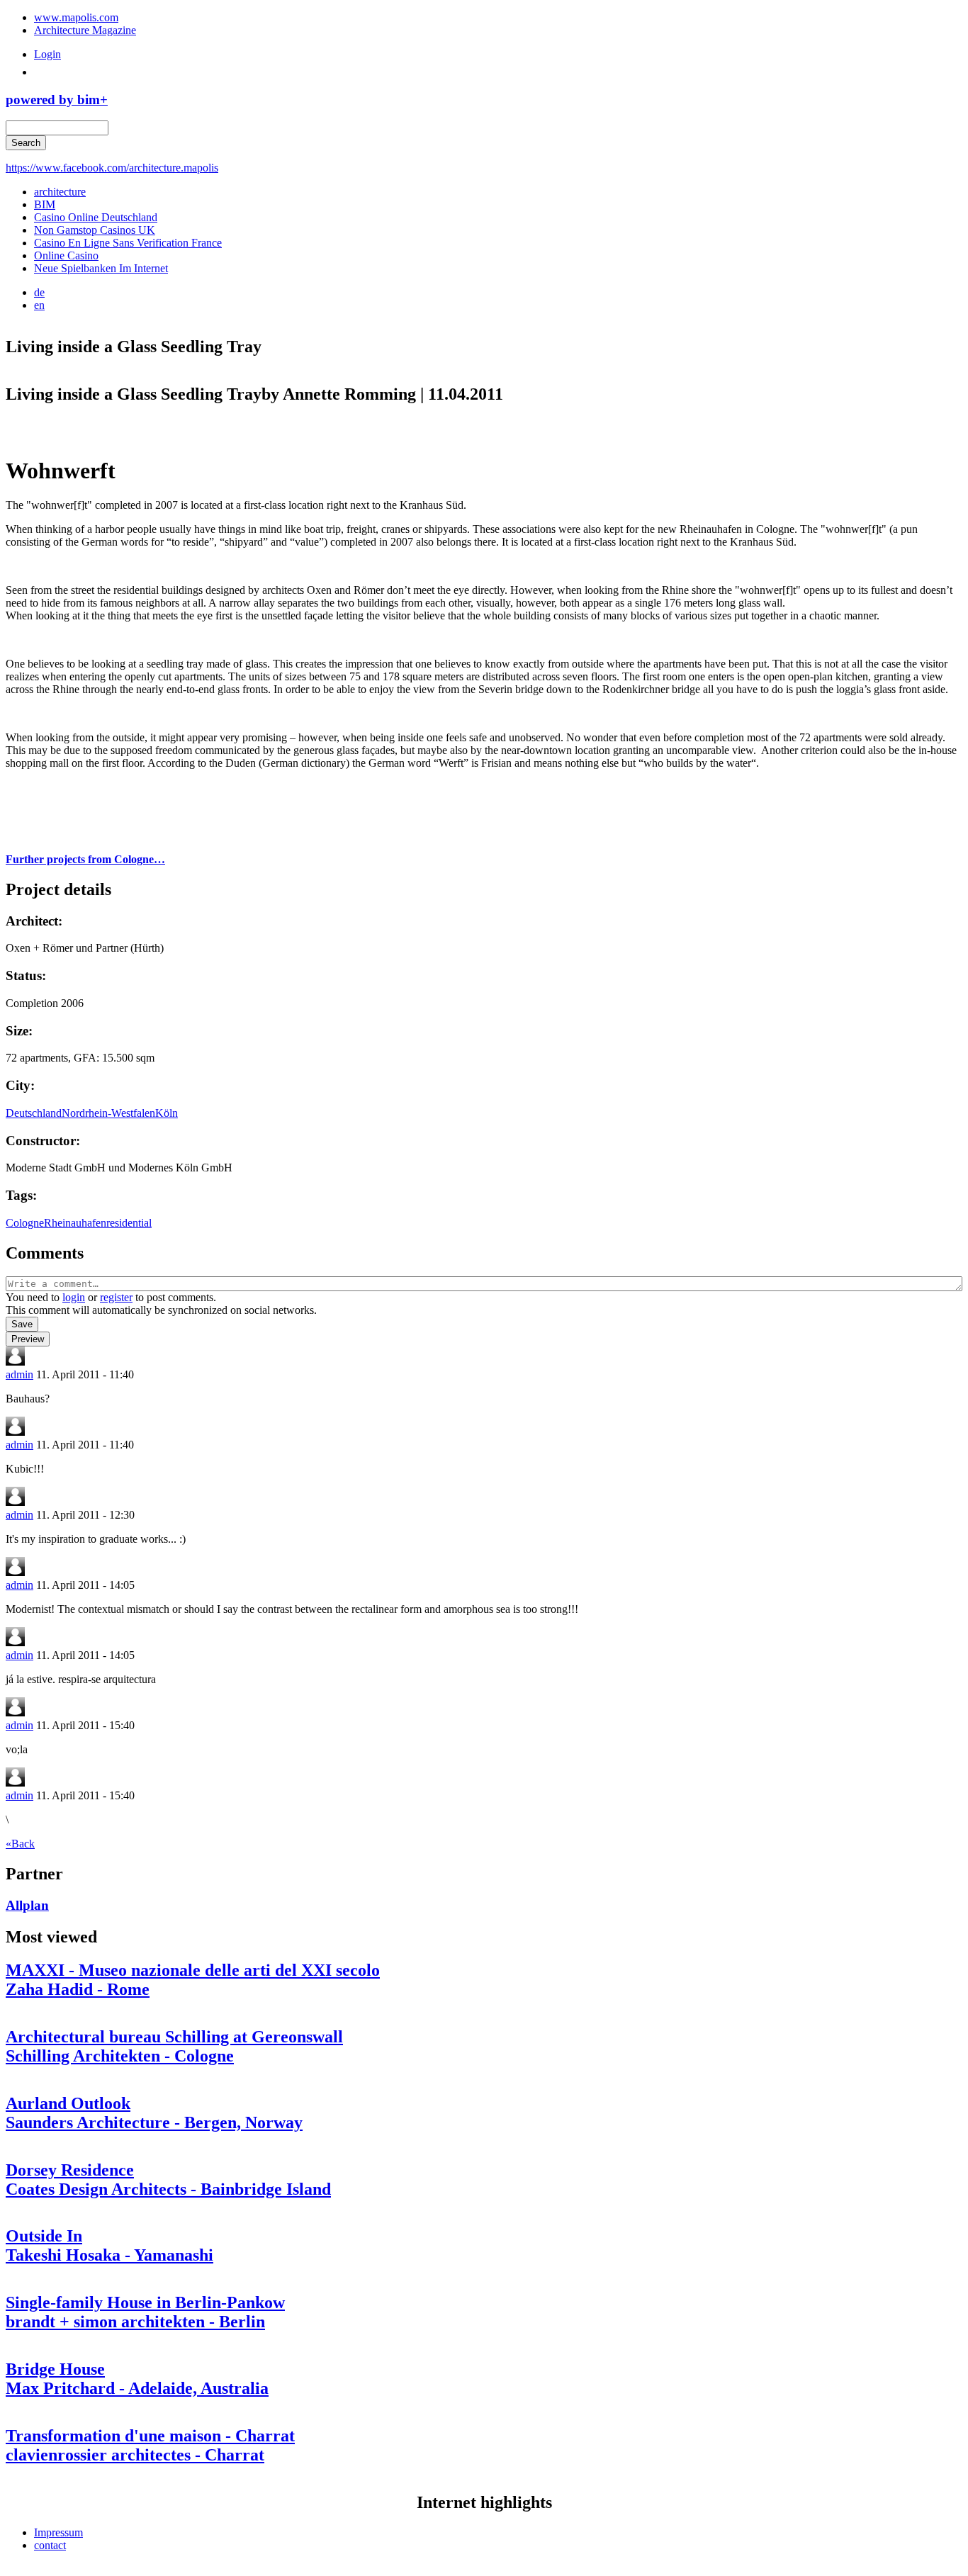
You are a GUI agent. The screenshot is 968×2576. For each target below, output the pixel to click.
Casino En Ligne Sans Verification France (128, 243)
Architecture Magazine (85, 30)
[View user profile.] (15, 1362)
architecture (60, 192)
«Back (20, 1844)
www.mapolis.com (76, 17)
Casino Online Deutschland (96, 217)
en (39, 305)
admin (19, 1374)
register (116, 1297)
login (74, 1297)
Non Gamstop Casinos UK (95, 230)
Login (47, 54)
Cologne (25, 1223)
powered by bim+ (57, 100)
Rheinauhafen (75, 1223)
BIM (45, 204)
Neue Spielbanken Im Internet (101, 268)
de (39, 292)
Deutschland (34, 1113)
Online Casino (66, 255)
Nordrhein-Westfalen (108, 1113)
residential (129, 1223)
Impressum (58, 2532)
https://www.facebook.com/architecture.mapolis (112, 168)
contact (50, 2545)
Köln (167, 1113)
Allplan (27, 1905)
